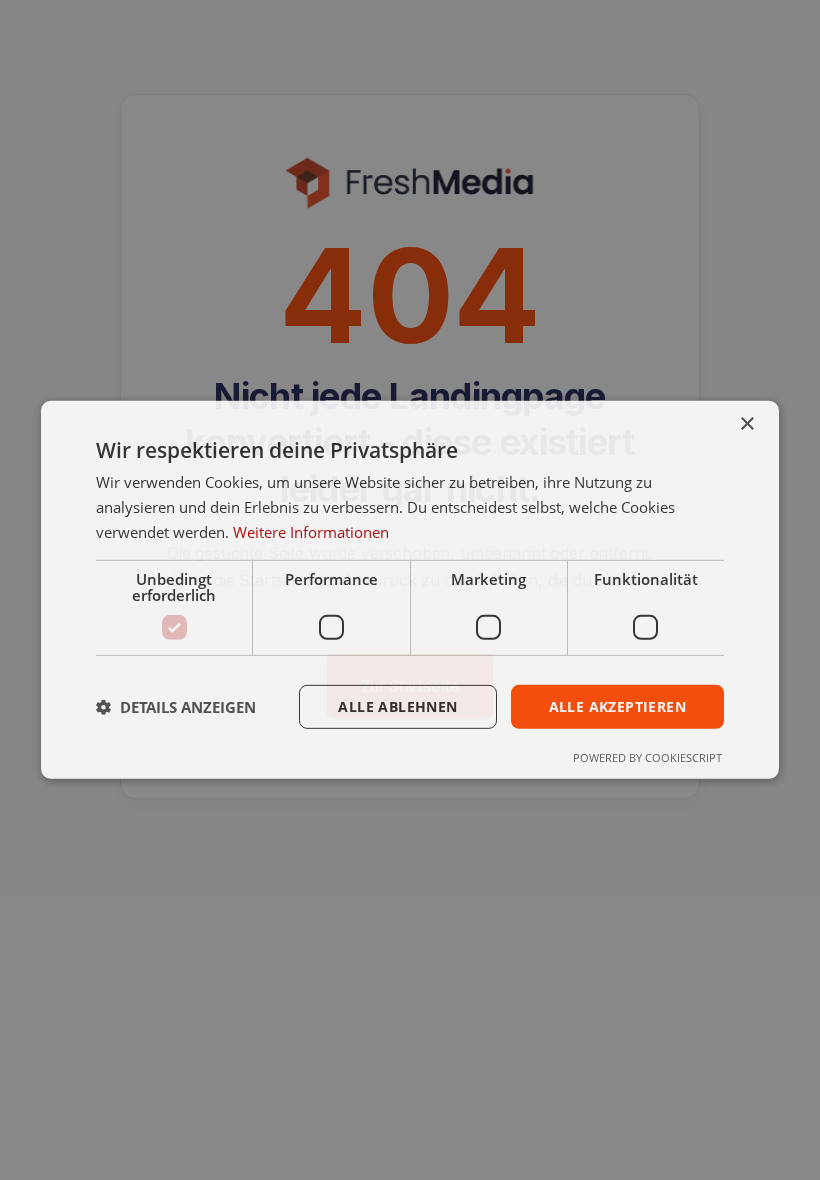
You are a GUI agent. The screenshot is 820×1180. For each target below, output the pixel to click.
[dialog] (410, 590)
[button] (176, 707)
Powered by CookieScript (647, 757)
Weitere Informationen (311, 532)
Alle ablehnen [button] (397, 705)
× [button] (746, 424)
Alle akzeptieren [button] (617, 705)
